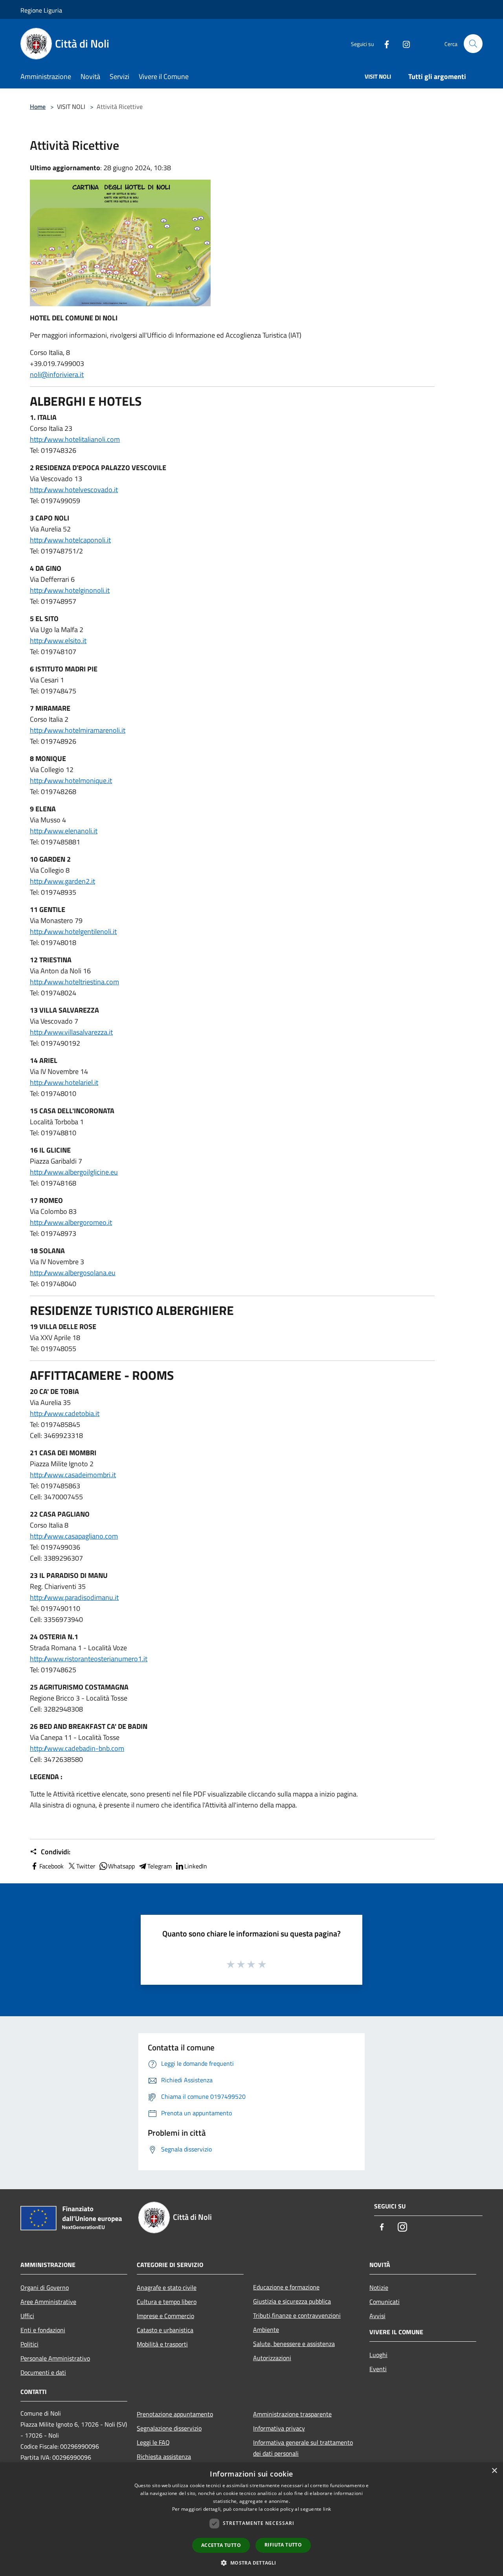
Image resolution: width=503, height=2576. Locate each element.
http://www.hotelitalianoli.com (75, 439)
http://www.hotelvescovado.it (74, 490)
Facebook (51, 1866)
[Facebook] (384, 43)
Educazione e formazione (286, 2287)
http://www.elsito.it (58, 641)
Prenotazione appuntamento (175, 2414)
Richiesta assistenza (164, 2456)
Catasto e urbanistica (165, 2330)
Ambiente (266, 2330)
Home (38, 107)
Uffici (27, 2316)
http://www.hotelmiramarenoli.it (78, 730)
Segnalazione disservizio (169, 2428)
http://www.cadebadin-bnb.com (77, 1748)
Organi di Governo (45, 2287)
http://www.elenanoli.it (64, 831)
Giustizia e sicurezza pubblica (292, 2301)
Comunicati (385, 2302)
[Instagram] (403, 43)
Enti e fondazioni (43, 2330)
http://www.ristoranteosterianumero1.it (89, 1659)
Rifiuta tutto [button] (283, 2545)
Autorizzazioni (272, 2358)
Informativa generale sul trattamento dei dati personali (303, 2448)
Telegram (160, 1866)
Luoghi (378, 2355)
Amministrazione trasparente (292, 2414)
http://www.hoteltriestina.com (74, 982)
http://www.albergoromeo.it (71, 1222)
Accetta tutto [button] (221, 2545)
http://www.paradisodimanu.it (74, 1597)
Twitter (86, 1866)
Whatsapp (121, 1866)
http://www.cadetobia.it (65, 1413)
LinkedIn (196, 1866)
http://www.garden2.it (62, 881)
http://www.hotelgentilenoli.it (73, 931)
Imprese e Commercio (165, 2316)
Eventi (378, 2369)
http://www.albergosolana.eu (73, 1273)
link (327, 2509)
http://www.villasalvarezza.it (71, 1032)
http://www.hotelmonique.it (71, 781)
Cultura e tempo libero (167, 2302)
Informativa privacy (279, 2428)
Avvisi (377, 2316)
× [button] (494, 2471)
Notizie (379, 2287)
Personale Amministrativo (55, 2358)
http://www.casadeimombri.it (73, 1475)
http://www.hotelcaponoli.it (70, 540)
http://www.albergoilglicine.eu (74, 1172)
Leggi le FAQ (153, 2442)
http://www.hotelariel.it (64, 1082)
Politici (29, 2344)
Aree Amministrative (48, 2302)
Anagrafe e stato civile (167, 2287)
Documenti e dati (43, 2372)
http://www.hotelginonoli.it (70, 590)
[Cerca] (473, 44)
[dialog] (251, 2519)
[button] (251, 2563)
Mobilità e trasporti (162, 2344)
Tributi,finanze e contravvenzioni (297, 2315)
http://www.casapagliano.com (74, 1536)
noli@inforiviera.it (57, 374)
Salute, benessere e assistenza (294, 2344)
